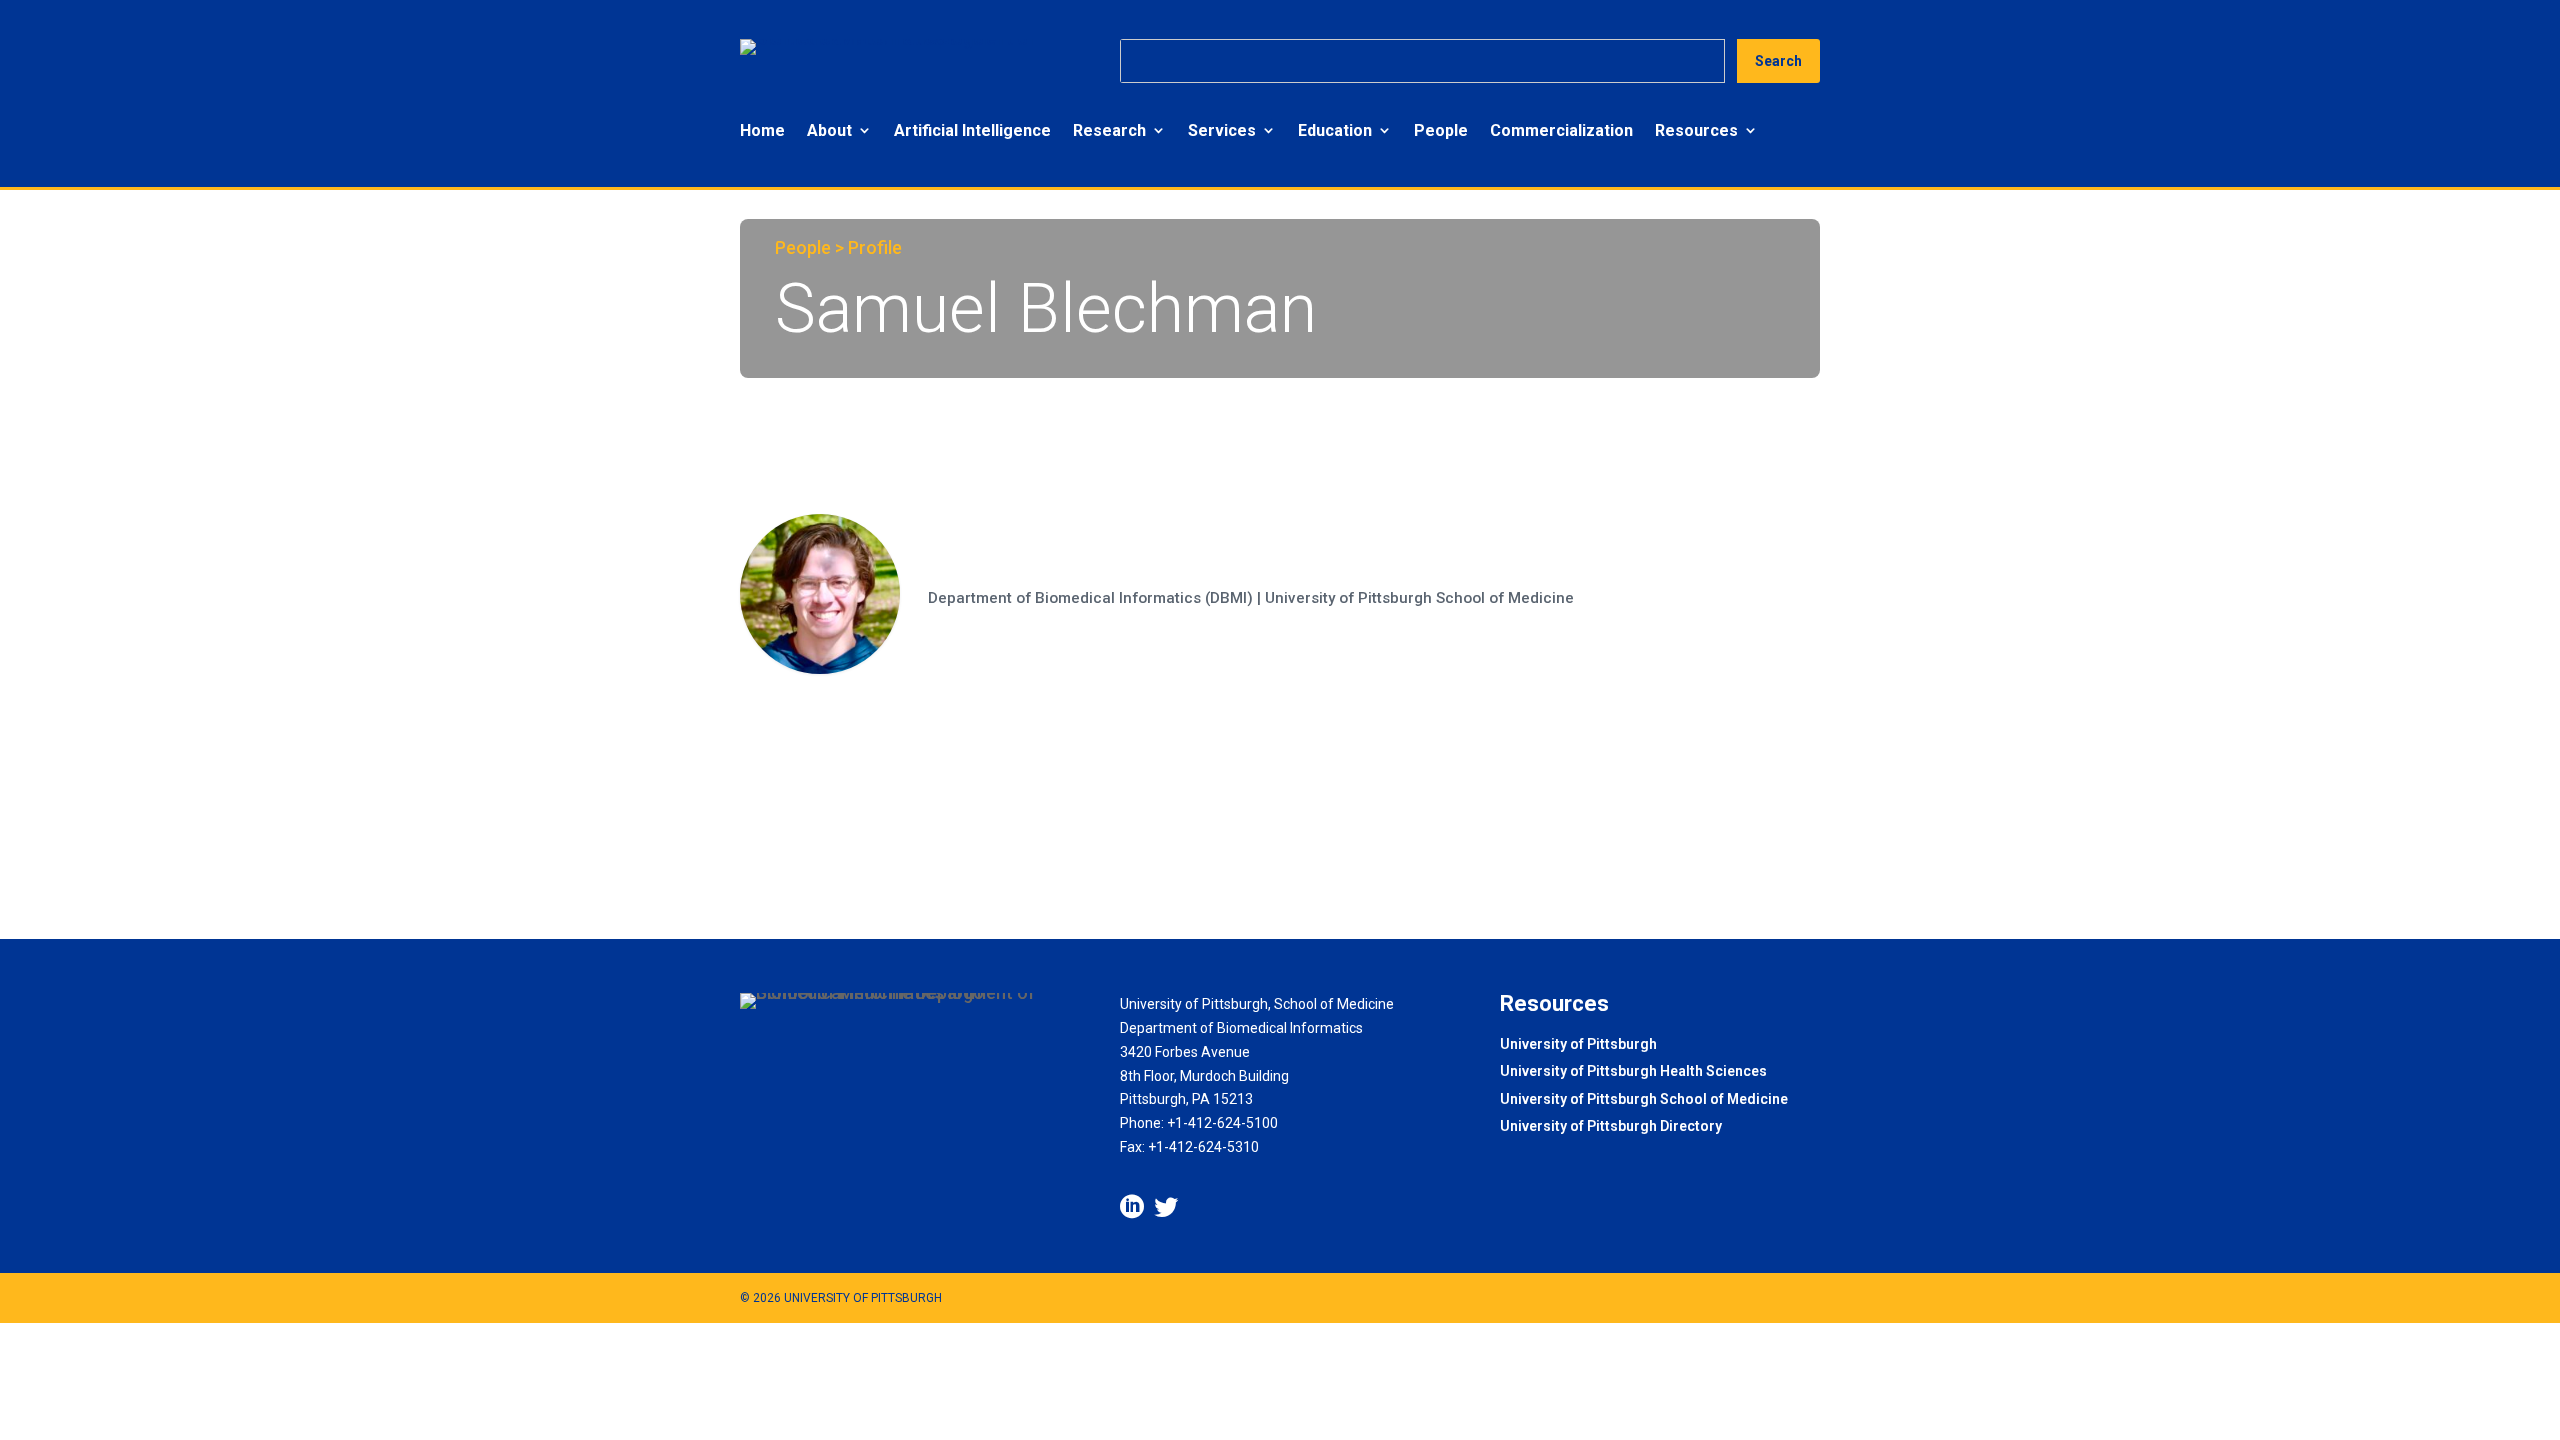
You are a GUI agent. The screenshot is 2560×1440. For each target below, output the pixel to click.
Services (1222, 130)
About (829, 130)
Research (1109, 130)
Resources (1696, 130)
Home (762, 130)
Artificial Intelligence (972, 130)
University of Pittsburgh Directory (1611, 1127)
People (1441, 130)
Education (1335, 130)
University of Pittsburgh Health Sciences (1633, 1072)
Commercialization (1561, 130)
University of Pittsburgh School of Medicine (1644, 1100)
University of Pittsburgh (1578, 1045)
